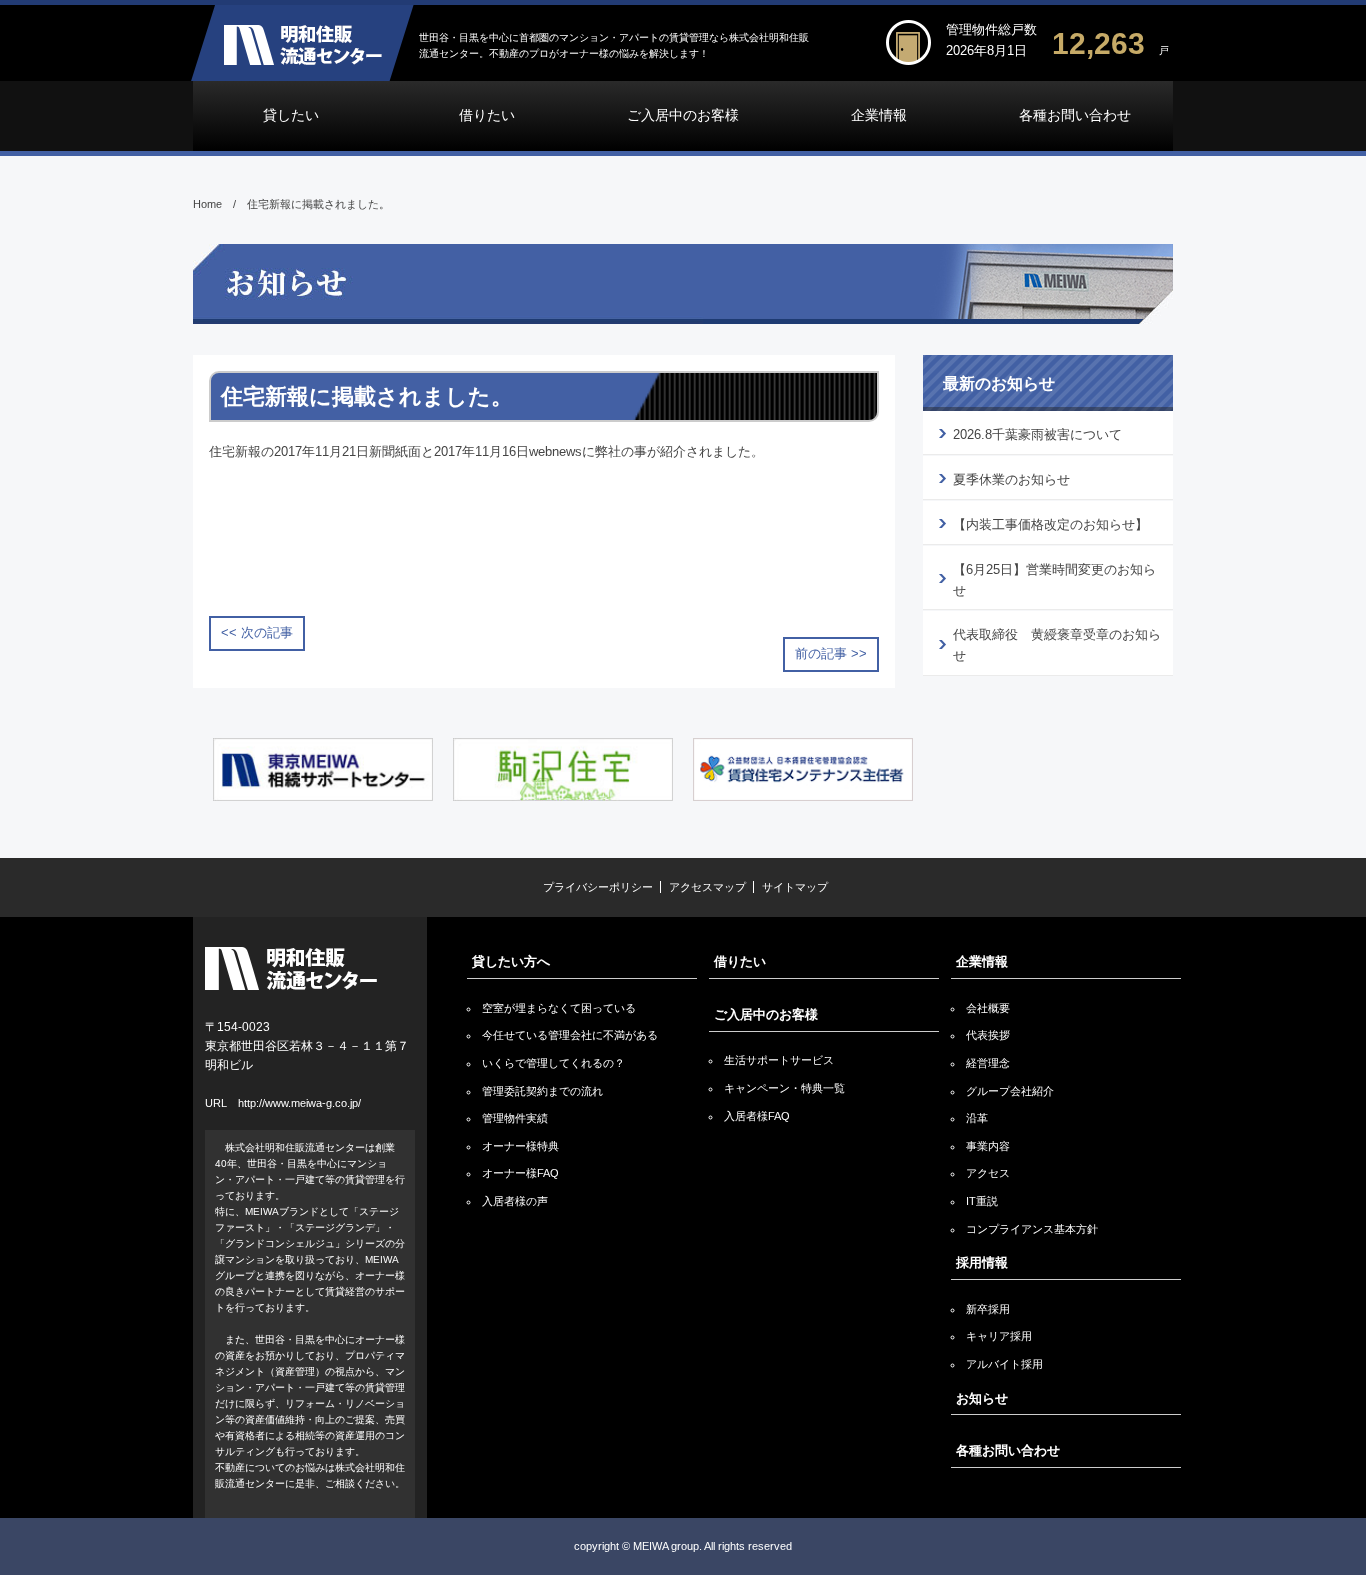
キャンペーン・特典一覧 (784, 1088)
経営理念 (988, 1063)
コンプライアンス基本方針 (1032, 1229)
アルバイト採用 (1004, 1364)
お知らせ (982, 1398)
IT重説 (982, 1201)
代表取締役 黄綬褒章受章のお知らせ (1057, 645)
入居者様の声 (515, 1201)
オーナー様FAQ (520, 1173)
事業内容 (988, 1146)
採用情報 (982, 1262)
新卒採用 (988, 1309)
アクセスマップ (707, 887)
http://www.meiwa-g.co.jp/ (299, 1103)
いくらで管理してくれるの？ (553, 1063)
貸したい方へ (511, 961)
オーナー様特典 (520, 1146)
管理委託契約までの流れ (542, 1091)
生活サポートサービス (779, 1060)
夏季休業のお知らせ (1011, 479)
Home (207, 204)
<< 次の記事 (257, 632)
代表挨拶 (988, 1035)
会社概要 (988, 1008)
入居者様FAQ (757, 1116)
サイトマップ (795, 887)
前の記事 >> (831, 653)
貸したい (291, 115)
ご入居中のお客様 (683, 115)
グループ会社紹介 (1010, 1091)
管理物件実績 (515, 1118)
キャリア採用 (999, 1336)
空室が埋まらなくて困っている (559, 1008)
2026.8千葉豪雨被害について (1037, 434)
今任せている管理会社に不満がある (570, 1035)
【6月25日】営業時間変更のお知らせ (1054, 580)
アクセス (988, 1173)
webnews (555, 451)
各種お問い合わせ (1075, 115)
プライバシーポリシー (598, 887)
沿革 (977, 1118)
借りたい (487, 115)
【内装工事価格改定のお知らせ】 (1050, 524)
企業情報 (879, 115)
